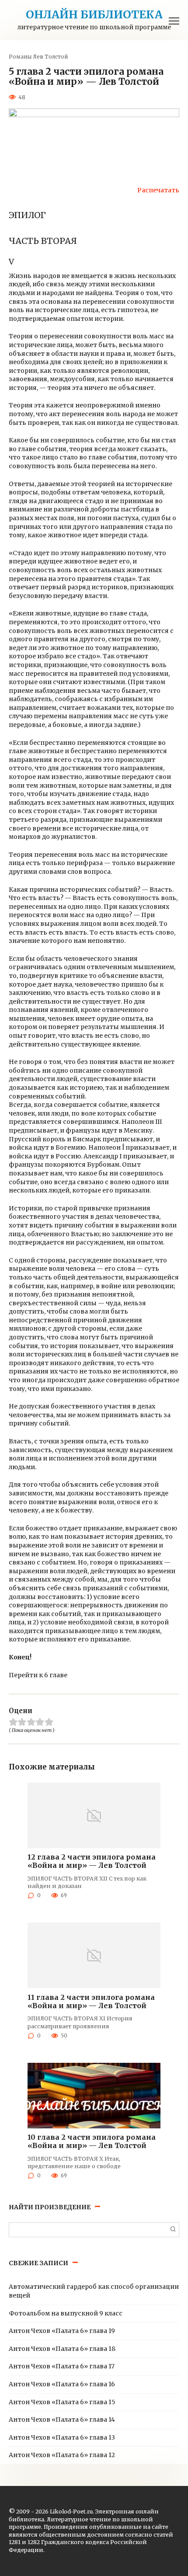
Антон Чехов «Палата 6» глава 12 (62, 2455)
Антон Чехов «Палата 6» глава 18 (62, 2349)
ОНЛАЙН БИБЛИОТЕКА (94, 14)
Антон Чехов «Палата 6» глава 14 (62, 2420)
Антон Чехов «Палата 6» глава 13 (62, 2437)
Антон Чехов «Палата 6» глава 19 (62, 2331)
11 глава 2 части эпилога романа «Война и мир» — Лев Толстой (91, 2001)
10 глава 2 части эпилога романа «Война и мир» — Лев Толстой (92, 2141)
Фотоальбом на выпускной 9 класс (66, 2313)
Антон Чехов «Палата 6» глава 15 (62, 2402)
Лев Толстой (50, 57)
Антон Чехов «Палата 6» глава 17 (62, 2366)
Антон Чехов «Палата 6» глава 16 (62, 2384)
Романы (20, 57)
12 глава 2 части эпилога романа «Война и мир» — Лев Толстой (92, 1861)
